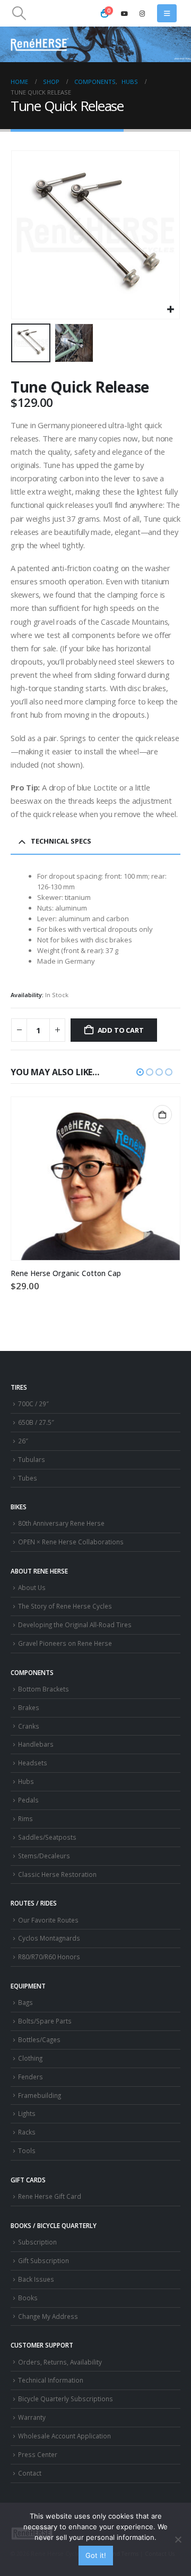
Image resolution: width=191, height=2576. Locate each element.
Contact (30, 2473)
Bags (25, 2002)
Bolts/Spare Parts (45, 2021)
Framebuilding (40, 2095)
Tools (27, 2150)
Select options (162, 1115)
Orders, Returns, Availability (60, 2362)
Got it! (96, 2555)
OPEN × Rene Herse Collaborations (71, 1542)
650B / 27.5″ (36, 1422)
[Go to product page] (95, 1179)
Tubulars (32, 1459)
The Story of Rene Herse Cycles (65, 1606)
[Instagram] (142, 13)
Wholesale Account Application (64, 2436)
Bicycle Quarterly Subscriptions (66, 2399)
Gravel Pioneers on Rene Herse (65, 1643)
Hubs (26, 1781)
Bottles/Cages (39, 2039)
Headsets (33, 1763)
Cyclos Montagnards (50, 1938)
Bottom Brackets (44, 1689)
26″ (23, 1441)
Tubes (28, 1478)
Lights (27, 2113)
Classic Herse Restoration (57, 1874)
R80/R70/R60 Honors (49, 1957)
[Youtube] (125, 13)
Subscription (37, 2242)
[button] (19, 13)
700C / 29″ (33, 1404)
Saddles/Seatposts (47, 1837)
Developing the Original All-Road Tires (75, 1625)
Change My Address (48, 2316)
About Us (32, 1587)
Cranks (29, 1726)
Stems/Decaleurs (44, 1856)
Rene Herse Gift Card (50, 2196)
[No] (178, 2539)
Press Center (38, 2454)
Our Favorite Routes (48, 1920)
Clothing (30, 2058)
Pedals (28, 1800)
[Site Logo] (40, 44)
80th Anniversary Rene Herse (61, 1523)
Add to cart (121, 1030)
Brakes (29, 1707)
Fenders (31, 2077)
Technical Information (51, 2380)
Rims (25, 1818)
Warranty (32, 2417)
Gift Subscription (44, 2260)
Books (28, 2298)
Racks (27, 2132)
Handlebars (36, 1744)
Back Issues (36, 2279)
